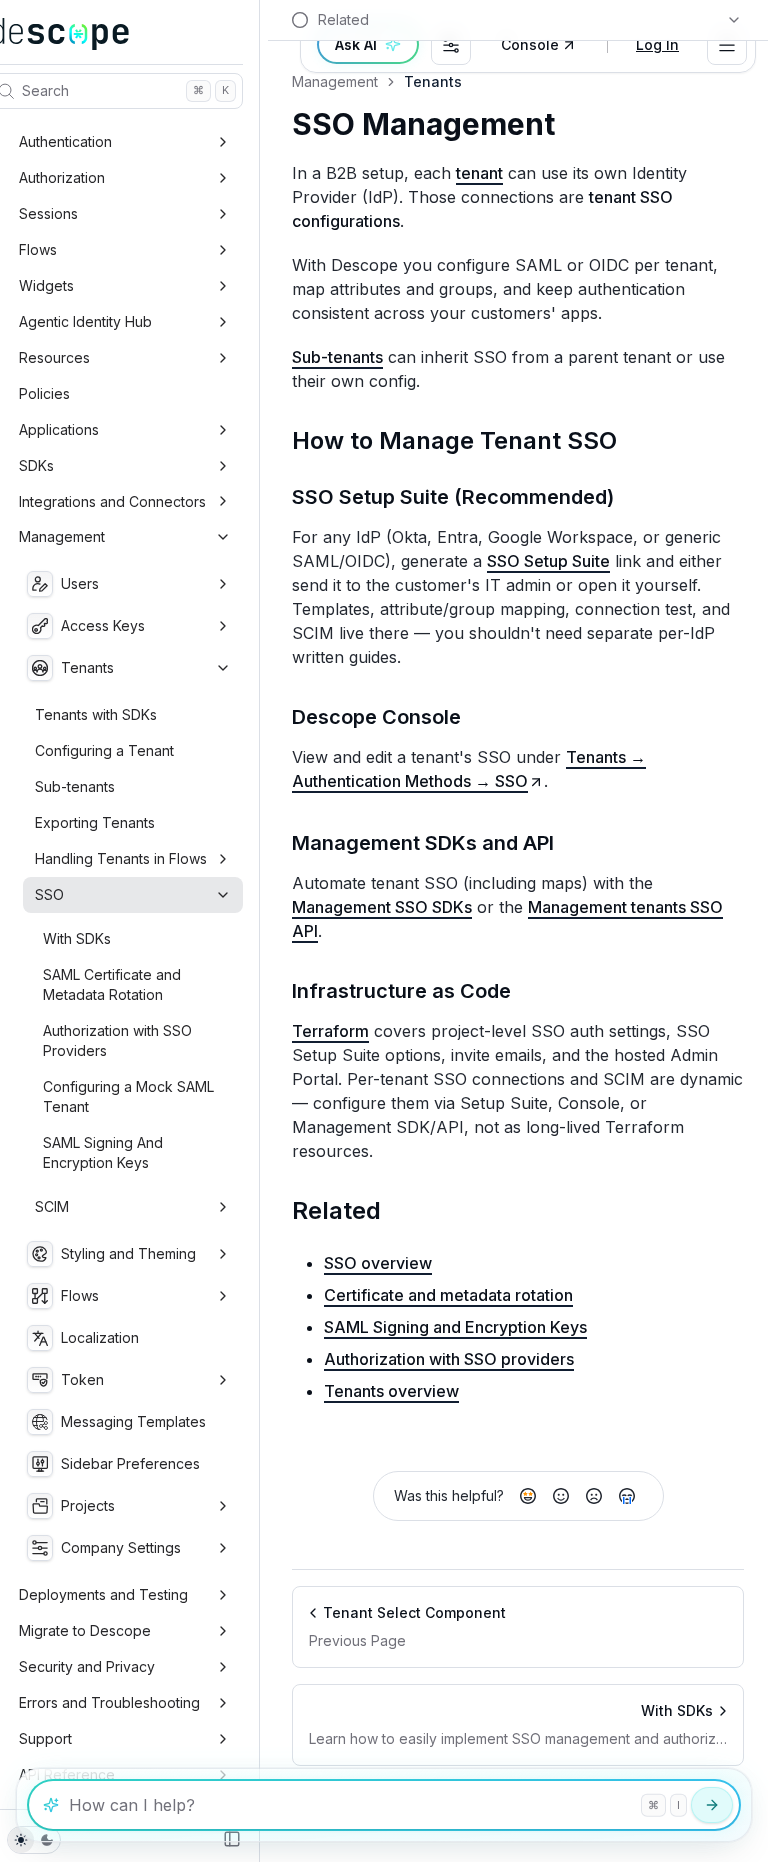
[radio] (528, 1496)
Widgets (46, 285)
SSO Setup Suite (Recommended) (453, 497)
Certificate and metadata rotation (448, 1295)
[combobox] (451, 45)
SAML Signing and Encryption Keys (455, 1327)
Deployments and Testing (103, 1594)
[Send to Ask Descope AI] (712, 1805)
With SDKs (77, 938)
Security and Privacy (87, 1666)
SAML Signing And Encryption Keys (103, 1152)
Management (62, 536)
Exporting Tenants (95, 822)
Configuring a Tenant (104, 750)
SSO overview (378, 1263)
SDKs (36, 465)
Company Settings (121, 1547)
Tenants (87, 667)
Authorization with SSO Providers (117, 1040)
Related (336, 1210)
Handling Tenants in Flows (121, 858)
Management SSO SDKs (382, 907)
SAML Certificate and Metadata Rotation (112, 984)
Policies (44, 393)
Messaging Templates (133, 1421)
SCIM (52, 1206)
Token (82, 1379)
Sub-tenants (75, 786)
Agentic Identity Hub (85, 321)
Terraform (330, 1031)
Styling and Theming (128, 1253)
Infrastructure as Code (401, 991)
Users (80, 583)
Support (45, 1738)
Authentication (65, 141)
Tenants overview (391, 1391)
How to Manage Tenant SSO (454, 440)
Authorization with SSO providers (449, 1359)
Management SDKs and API (423, 843)
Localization (100, 1337)
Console (530, 44)
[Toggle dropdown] (727, 45)
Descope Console (376, 717)
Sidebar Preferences (130, 1463)
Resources (54, 357)
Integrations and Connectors (112, 501)
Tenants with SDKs (96, 714)
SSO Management (423, 124)
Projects (88, 1505)
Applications (59, 429)
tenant (479, 173)
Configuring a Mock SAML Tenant (128, 1096)
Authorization (62, 177)
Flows (38, 249)
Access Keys (103, 625)
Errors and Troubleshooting (109, 1702)
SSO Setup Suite (548, 561)
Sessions (48, 213)
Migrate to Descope (85, 1630)
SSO (49, 894)
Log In (657, 44)
